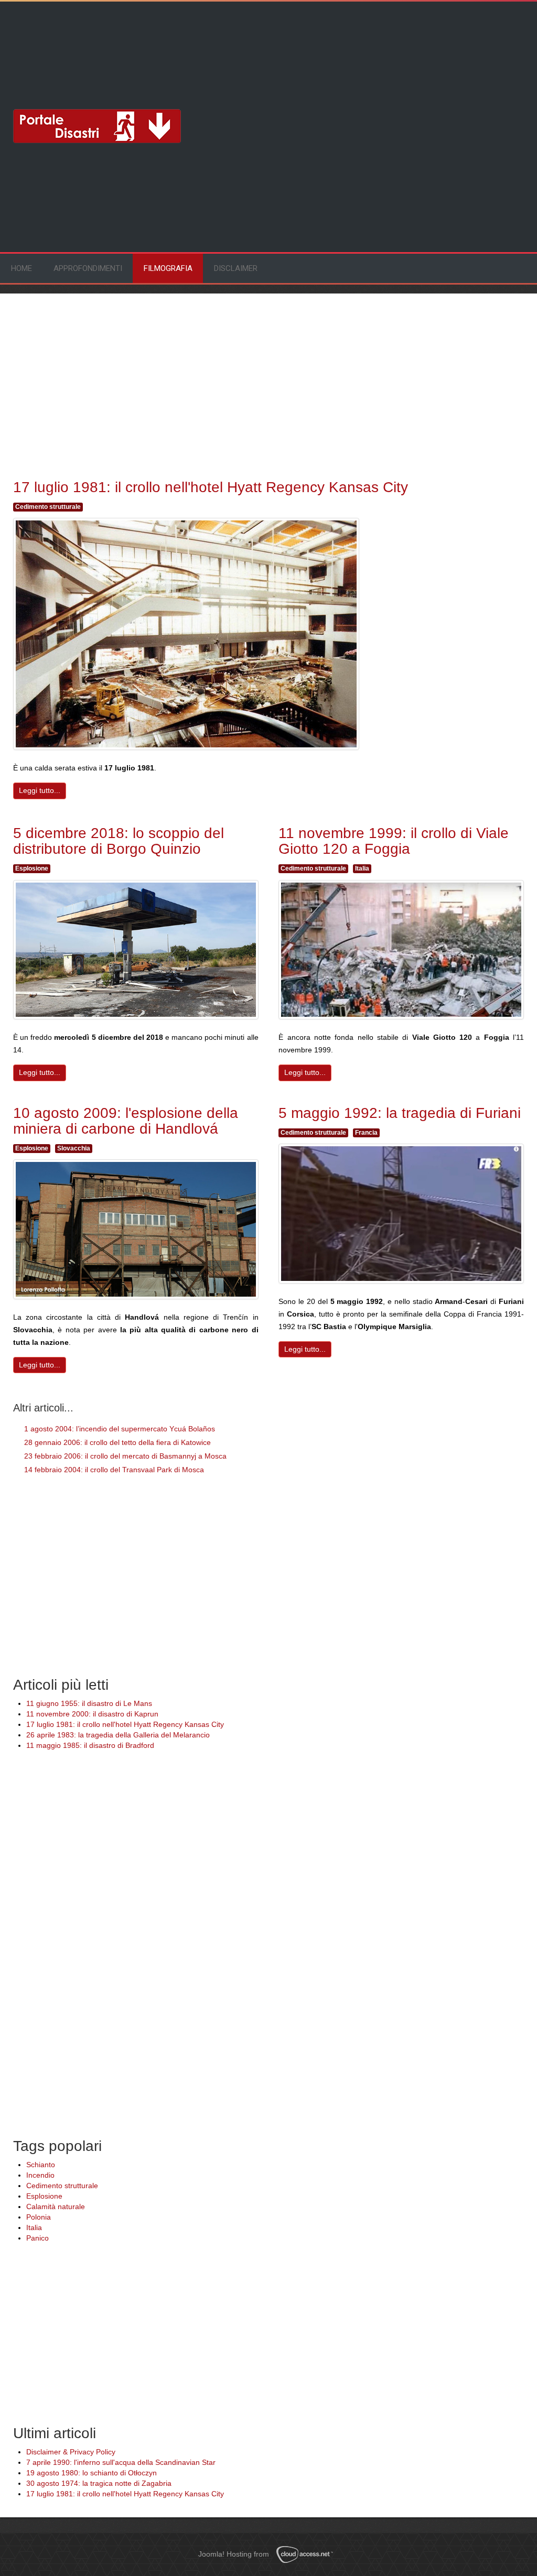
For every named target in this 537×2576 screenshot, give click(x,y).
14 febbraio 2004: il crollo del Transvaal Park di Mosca (113, 1470)
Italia (362, 868)
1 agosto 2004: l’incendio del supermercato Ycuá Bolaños (119, 1429)
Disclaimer (236, 268)
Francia (366, 1133)
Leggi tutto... (40, 790)
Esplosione (32, 868)
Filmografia (168, 268)
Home (22, 268)
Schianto (41, 2165)
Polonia (39, 2217)
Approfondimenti (88, 268)
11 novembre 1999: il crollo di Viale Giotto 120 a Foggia (394, 841)
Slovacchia (74, 1148)
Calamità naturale (56, 2207)
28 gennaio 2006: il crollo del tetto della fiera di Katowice (116, 1442)
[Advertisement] (97, 45)
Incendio (40, 2175)
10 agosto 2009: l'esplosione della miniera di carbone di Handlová (126, 1121)
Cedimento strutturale (48, 507)
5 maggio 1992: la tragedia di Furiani (400, 1113)
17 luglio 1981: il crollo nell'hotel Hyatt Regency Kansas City (211, 487)
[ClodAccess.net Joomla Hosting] (308, 2555)
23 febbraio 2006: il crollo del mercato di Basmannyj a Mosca (124, 1456)
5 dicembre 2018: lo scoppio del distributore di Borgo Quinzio (119, 841)
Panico (37, 2238)
